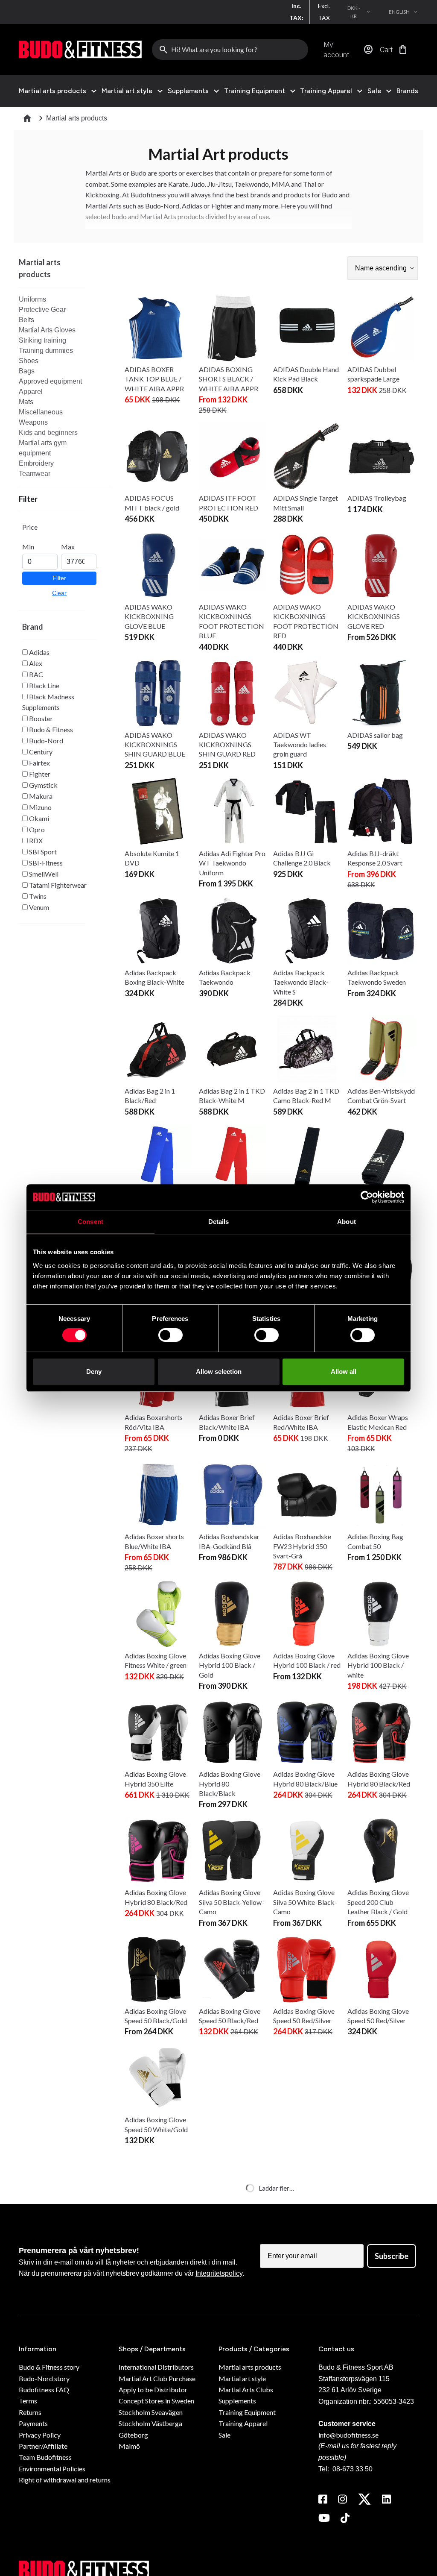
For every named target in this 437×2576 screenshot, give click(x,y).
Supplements (188, 91)
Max (68, 547)
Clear (59, 593)
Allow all (344, 1372)
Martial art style (127, 91)
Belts (26, 320)
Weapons (33, 422)
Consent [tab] (90, 1222)
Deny (94, 1372)
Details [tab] (219, 1222)
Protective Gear (42, 310)
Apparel (31, 392)
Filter (59, 578)
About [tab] (347, 1222)
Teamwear (35, 474)
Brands (407, 91)
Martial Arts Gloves (47, 330)
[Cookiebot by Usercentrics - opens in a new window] (367, 1197)
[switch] (170, 1335)
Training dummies (46, 351)
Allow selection (219, 1372)
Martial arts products (52, 91)
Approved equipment (50, 381)
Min (28, 547)
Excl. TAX (324, 12)
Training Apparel (326, 91)
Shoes (29, 361)
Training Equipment (255, 91)
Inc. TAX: (296, 12)
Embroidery (36, 463)
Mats (26, 402)
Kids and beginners (48, 433)
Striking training (42, 340)
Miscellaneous (41, 412)
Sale (374, 91)
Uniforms (32, 299)
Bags (27, 371)
